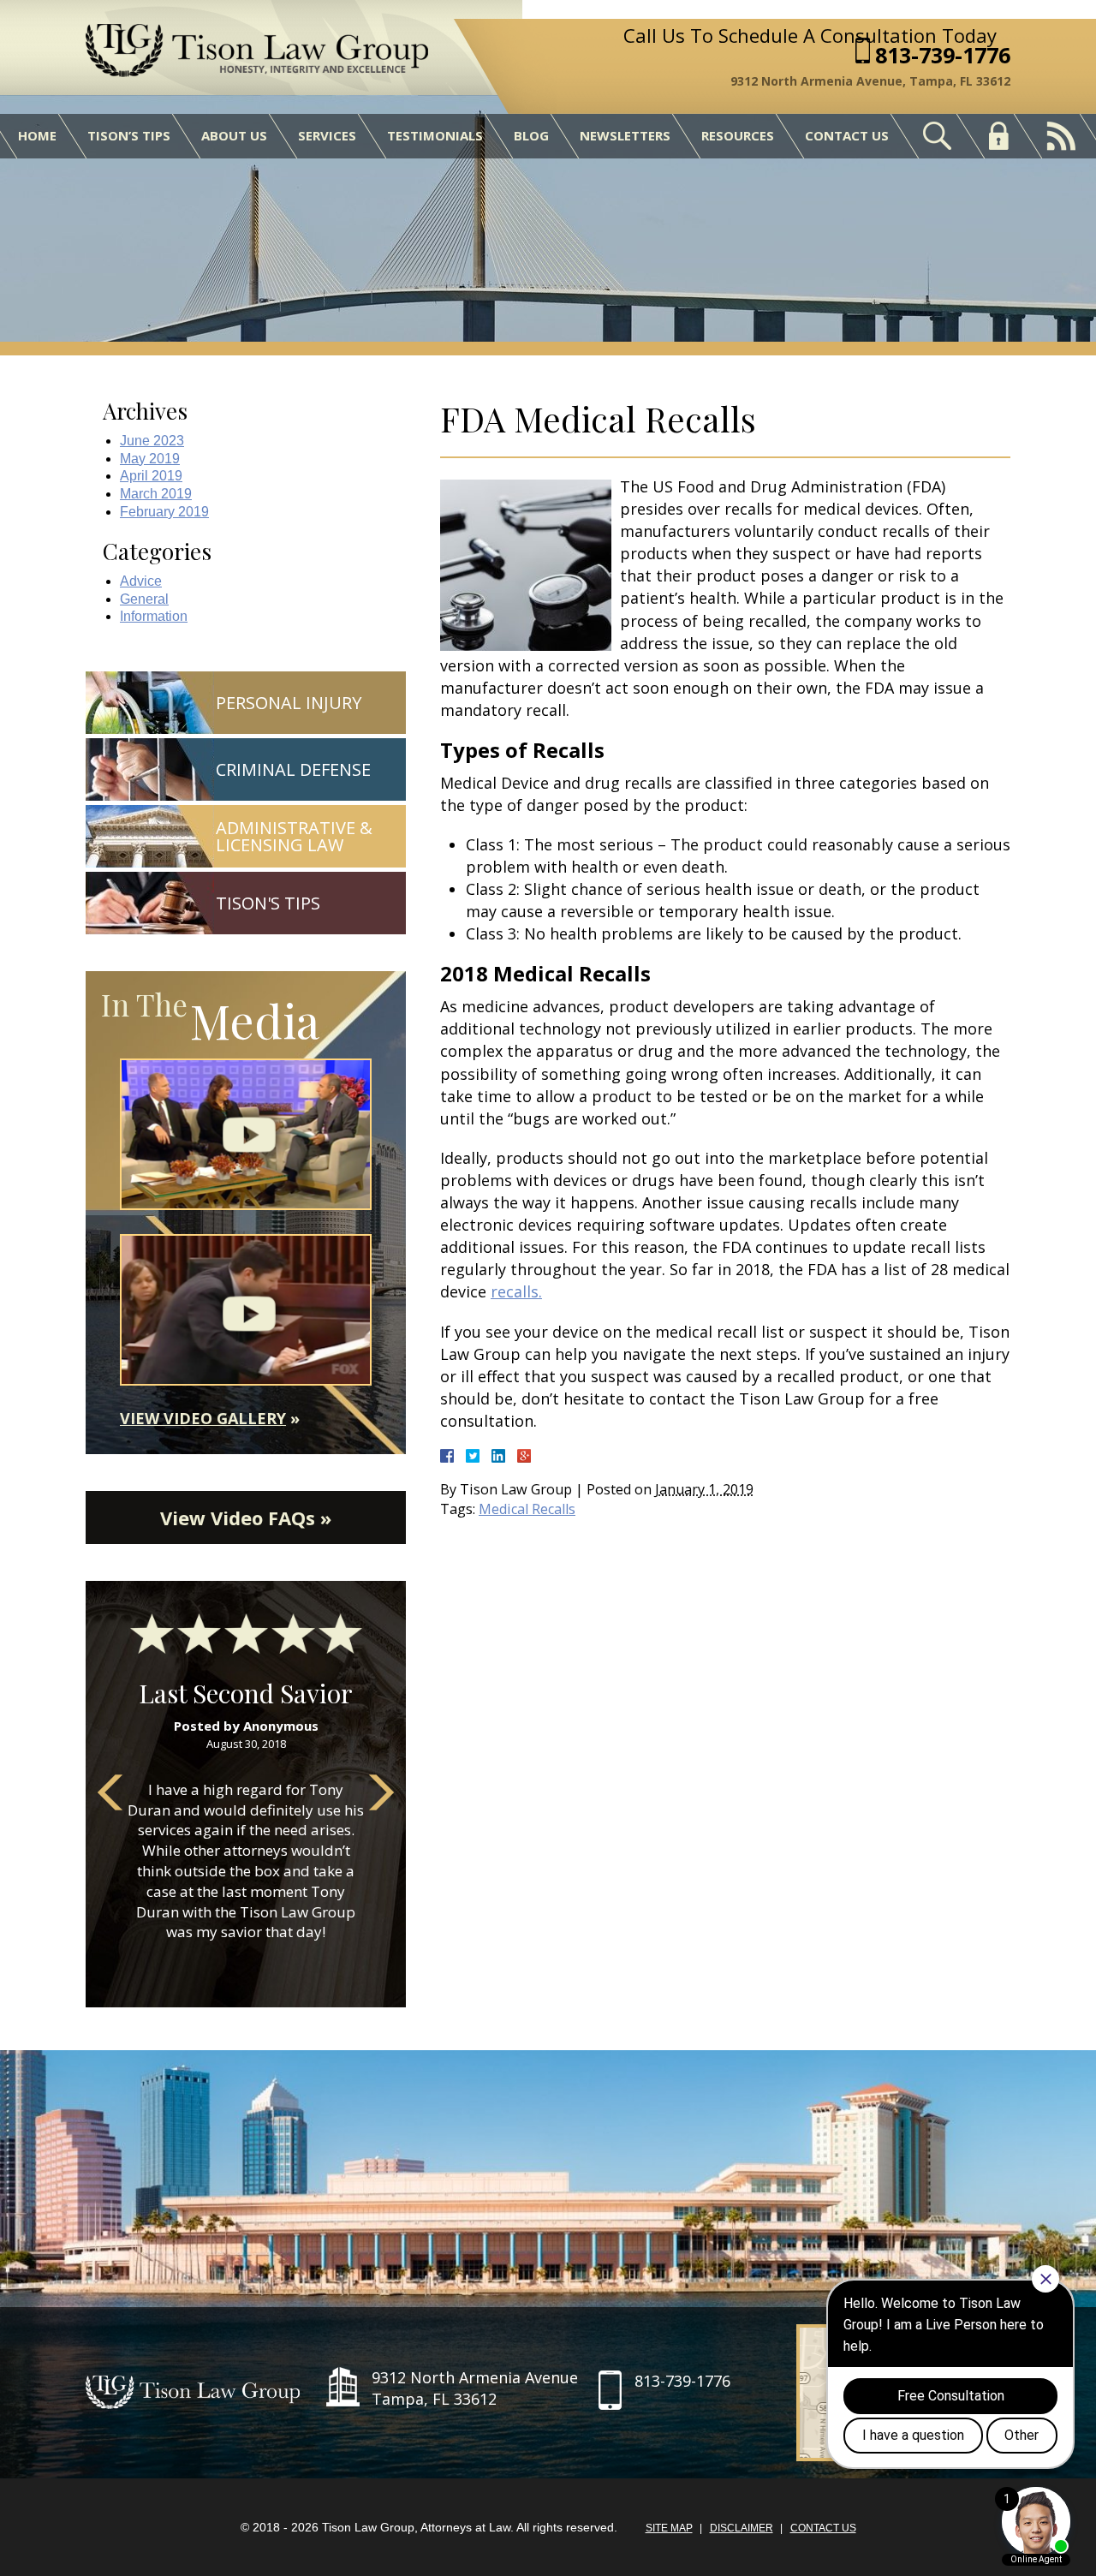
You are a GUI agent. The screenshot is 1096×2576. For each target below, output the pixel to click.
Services (327, 135)
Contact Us (847, 135)
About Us (234, 135)
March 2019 (156, 494)
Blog (531, 135)
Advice (141, 581)
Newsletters (625, 135)
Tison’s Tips (129, 135)
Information (154, 616)
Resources (738, 135)
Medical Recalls (527, 1509)
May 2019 (150, 459)
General (144, 599)
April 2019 (151, 476)
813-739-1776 (943, 55)
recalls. (516, 1291)
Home (37, 135)
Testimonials (435, 135)
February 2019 (164, 512)
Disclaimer (742, 2528)
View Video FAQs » (246, 1518)
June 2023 (152, 441)
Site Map (669, 2528)
